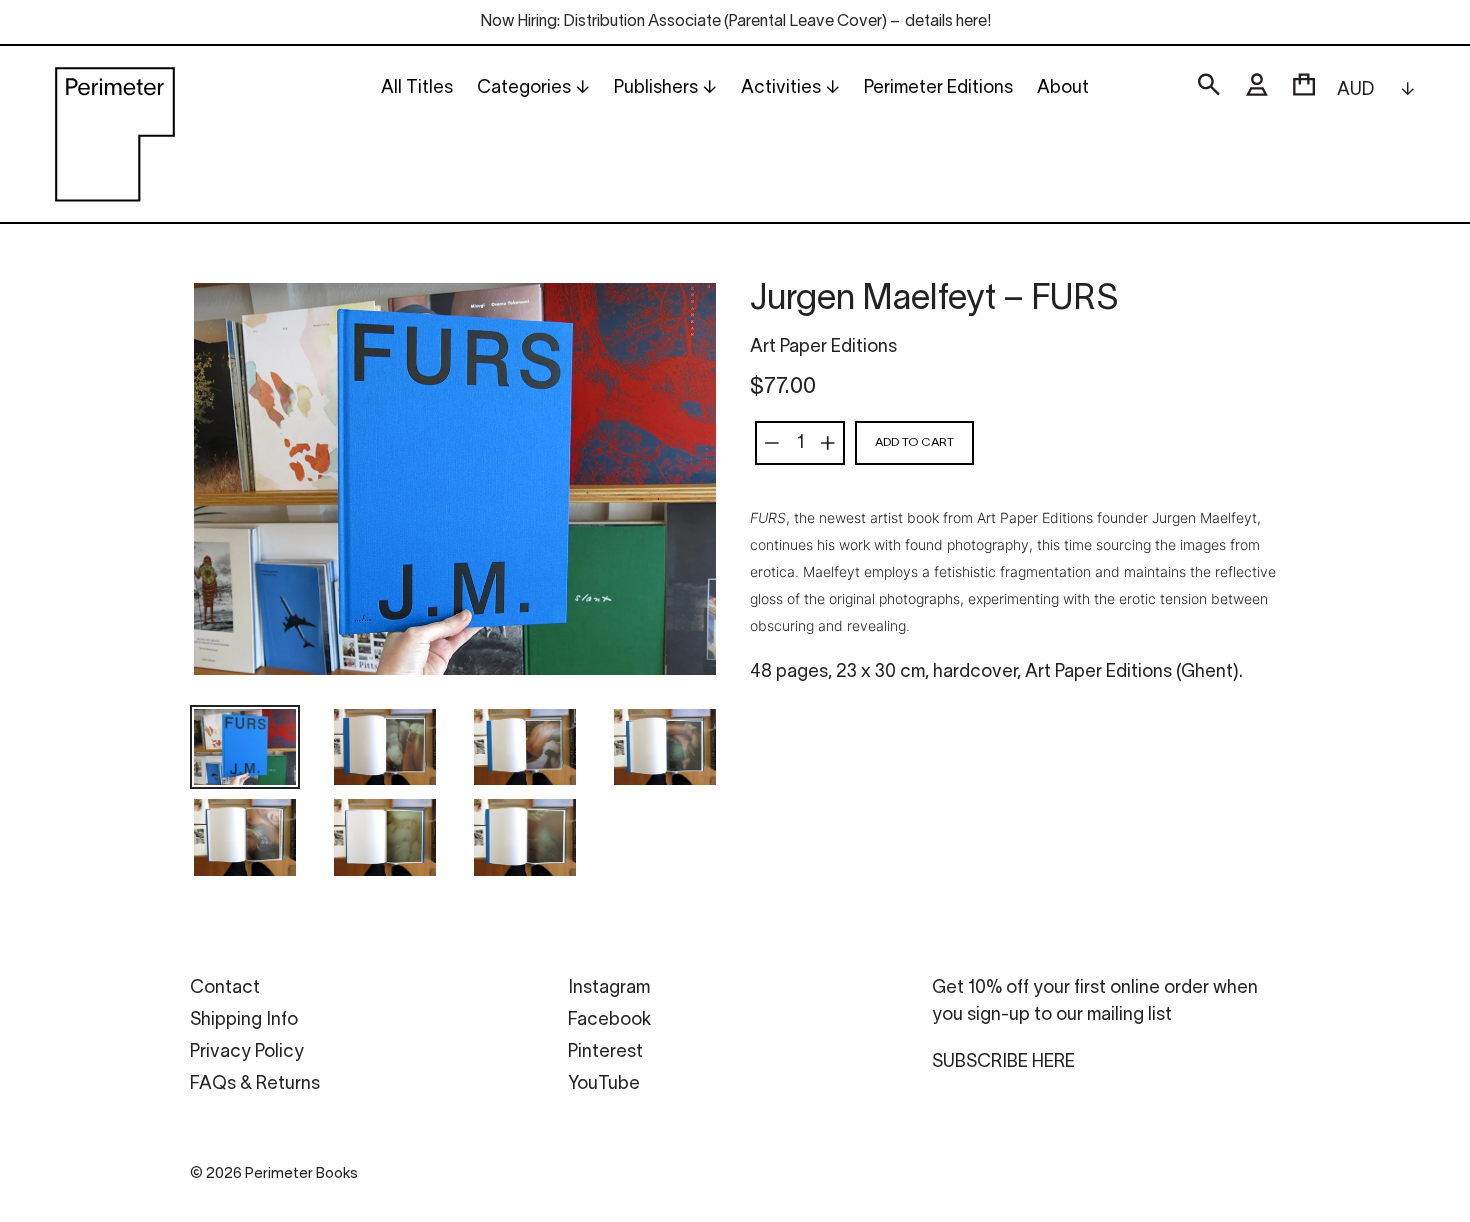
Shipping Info (244, 1020)
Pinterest (605, 1052)
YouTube (604, 1084)
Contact (225, 988)
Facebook (609, 1020)
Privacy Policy (247, 1052)
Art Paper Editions (823, 347)
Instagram (609, 988)
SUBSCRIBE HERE (1003, 1062)
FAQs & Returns (255, 1084)
